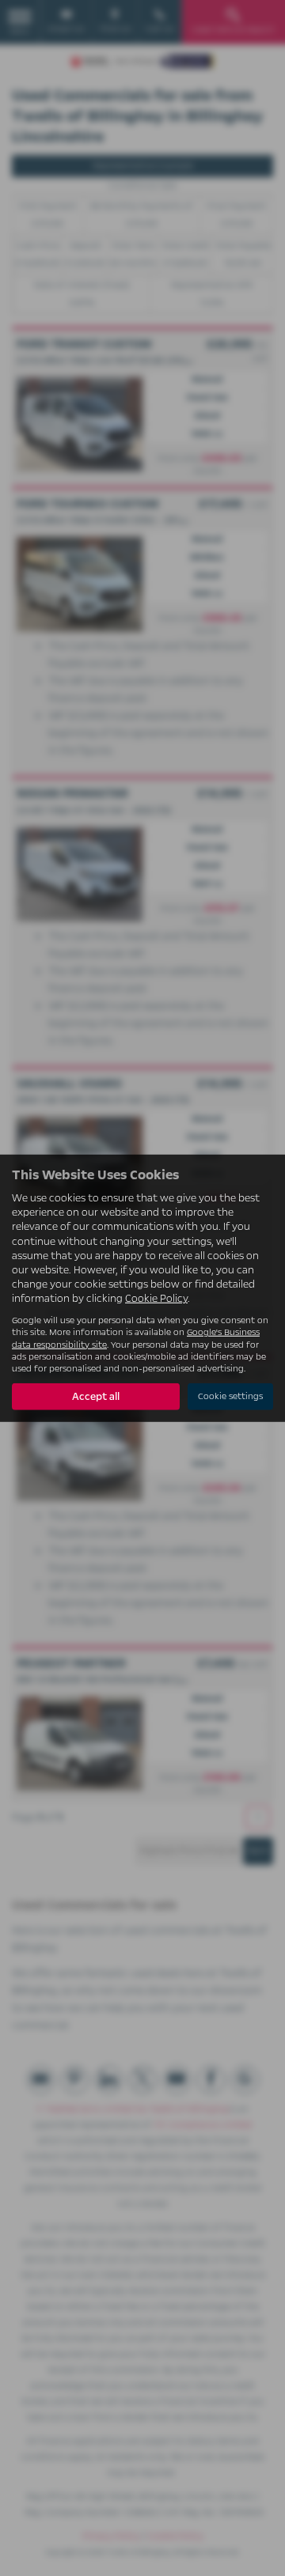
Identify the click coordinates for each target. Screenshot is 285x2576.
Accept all (96, 1397)
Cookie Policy (156, 1299)
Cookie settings (230, 1396)
